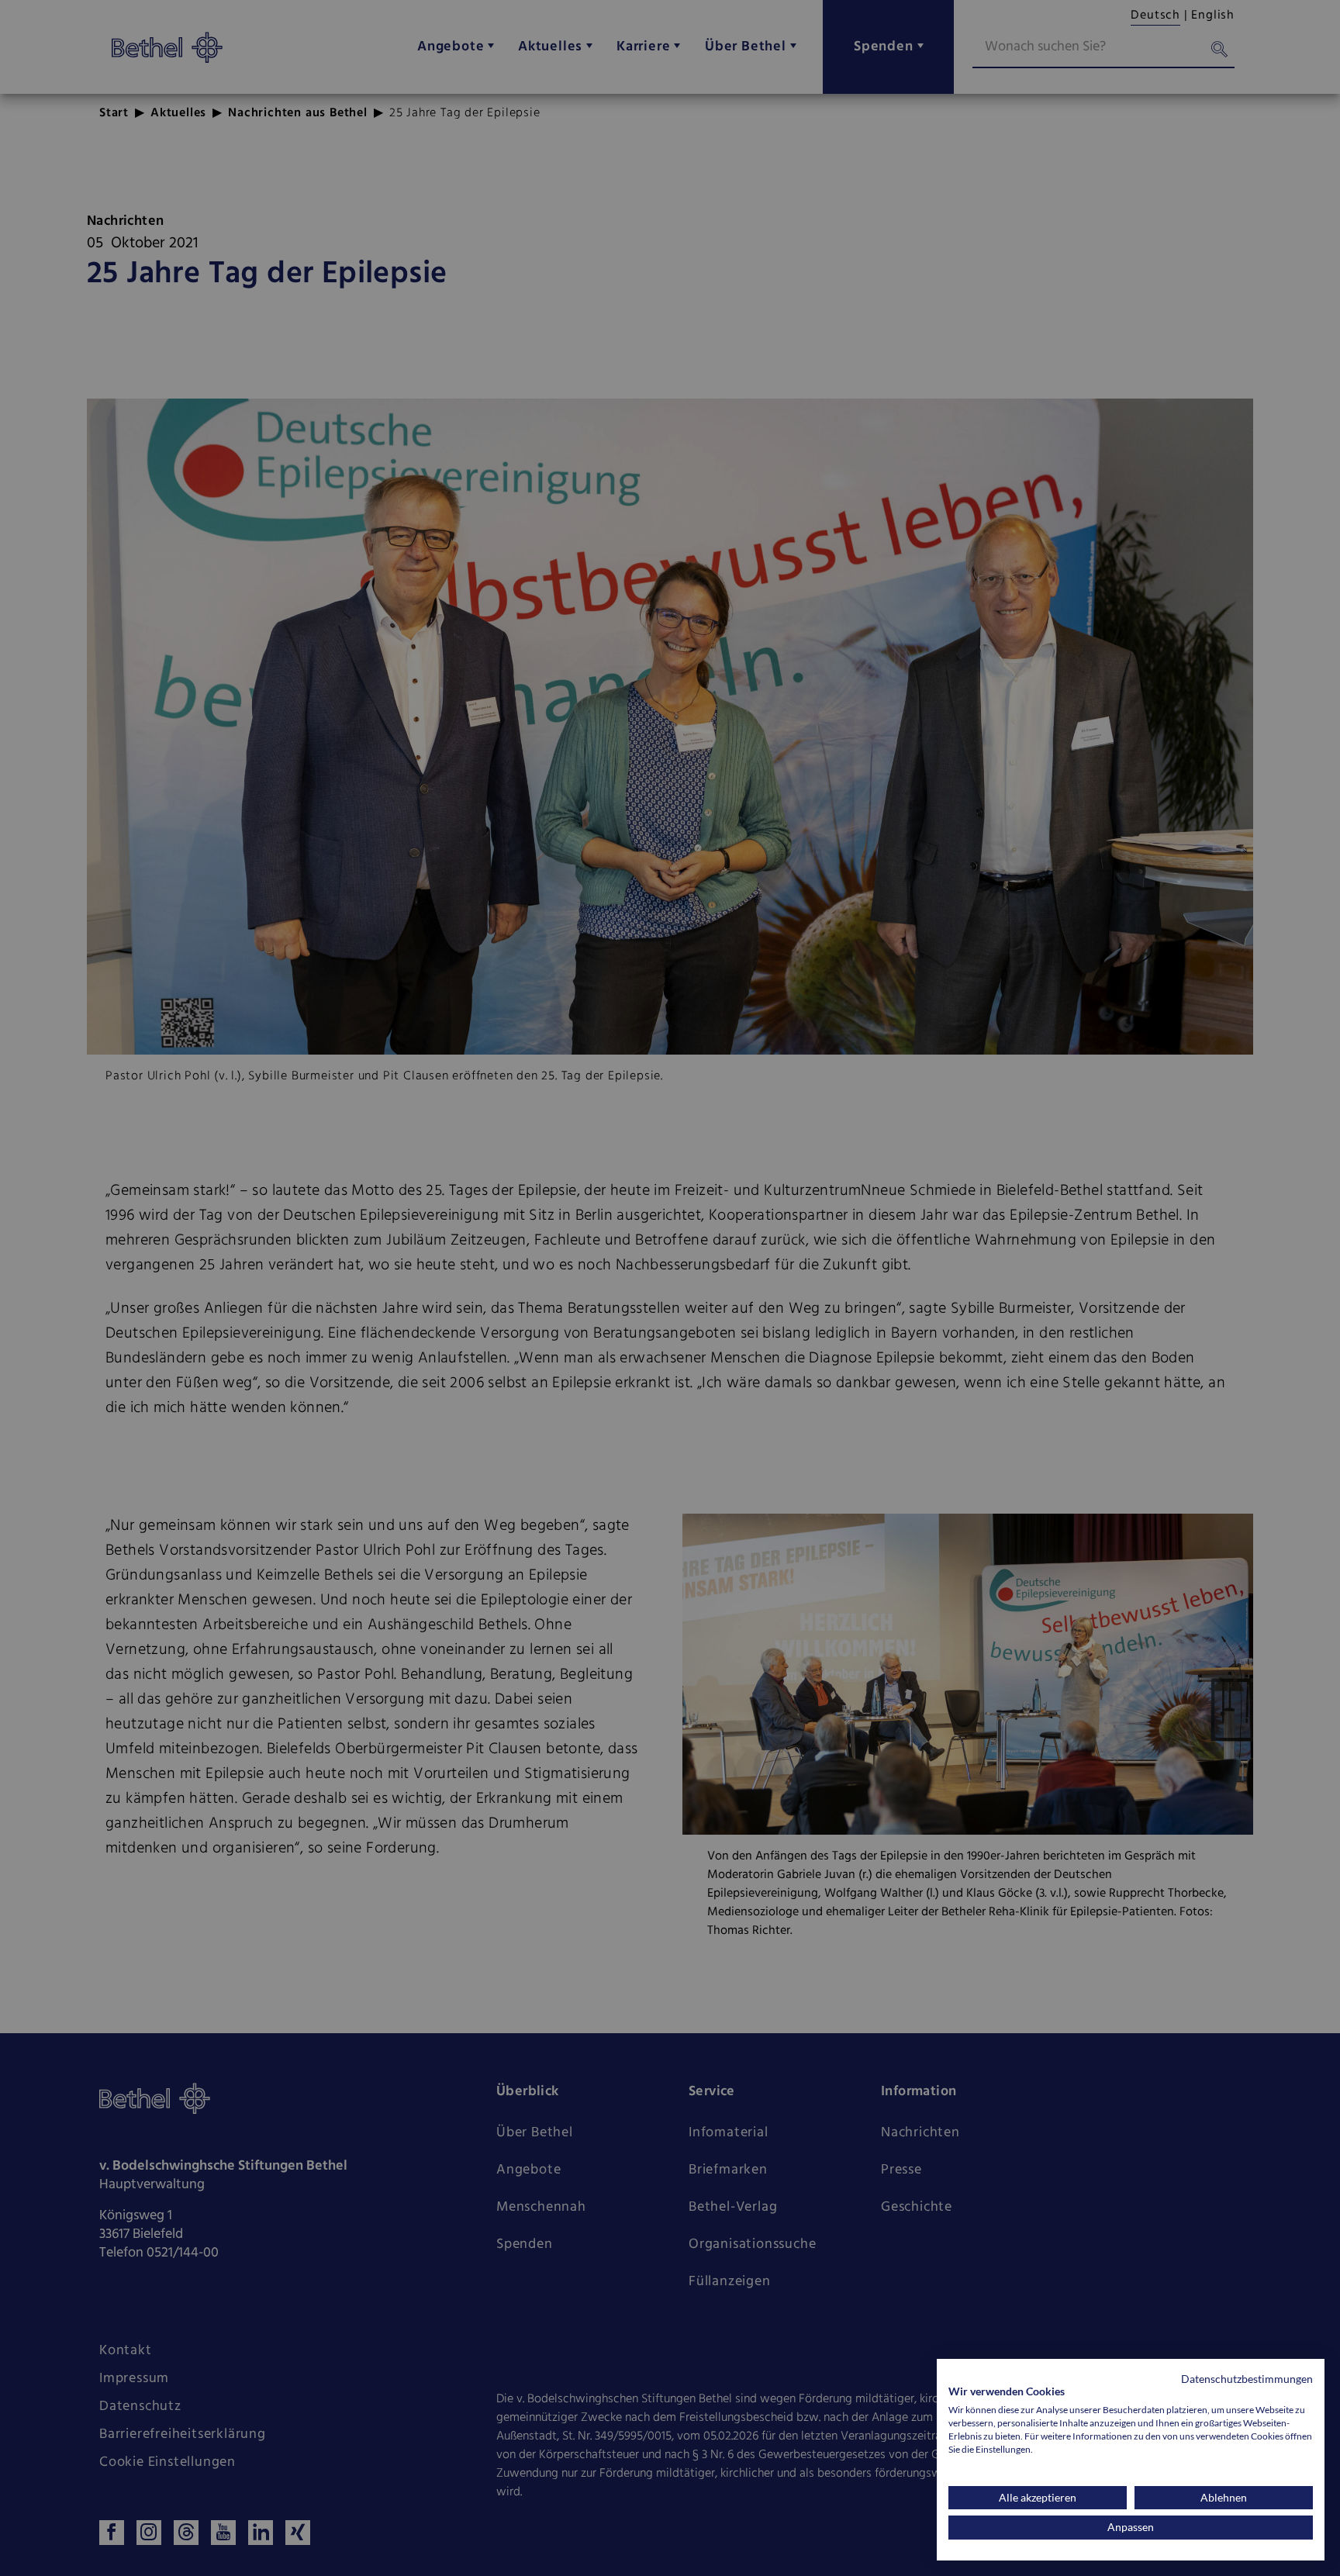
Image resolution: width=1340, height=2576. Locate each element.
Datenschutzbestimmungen (1247, 2379)
